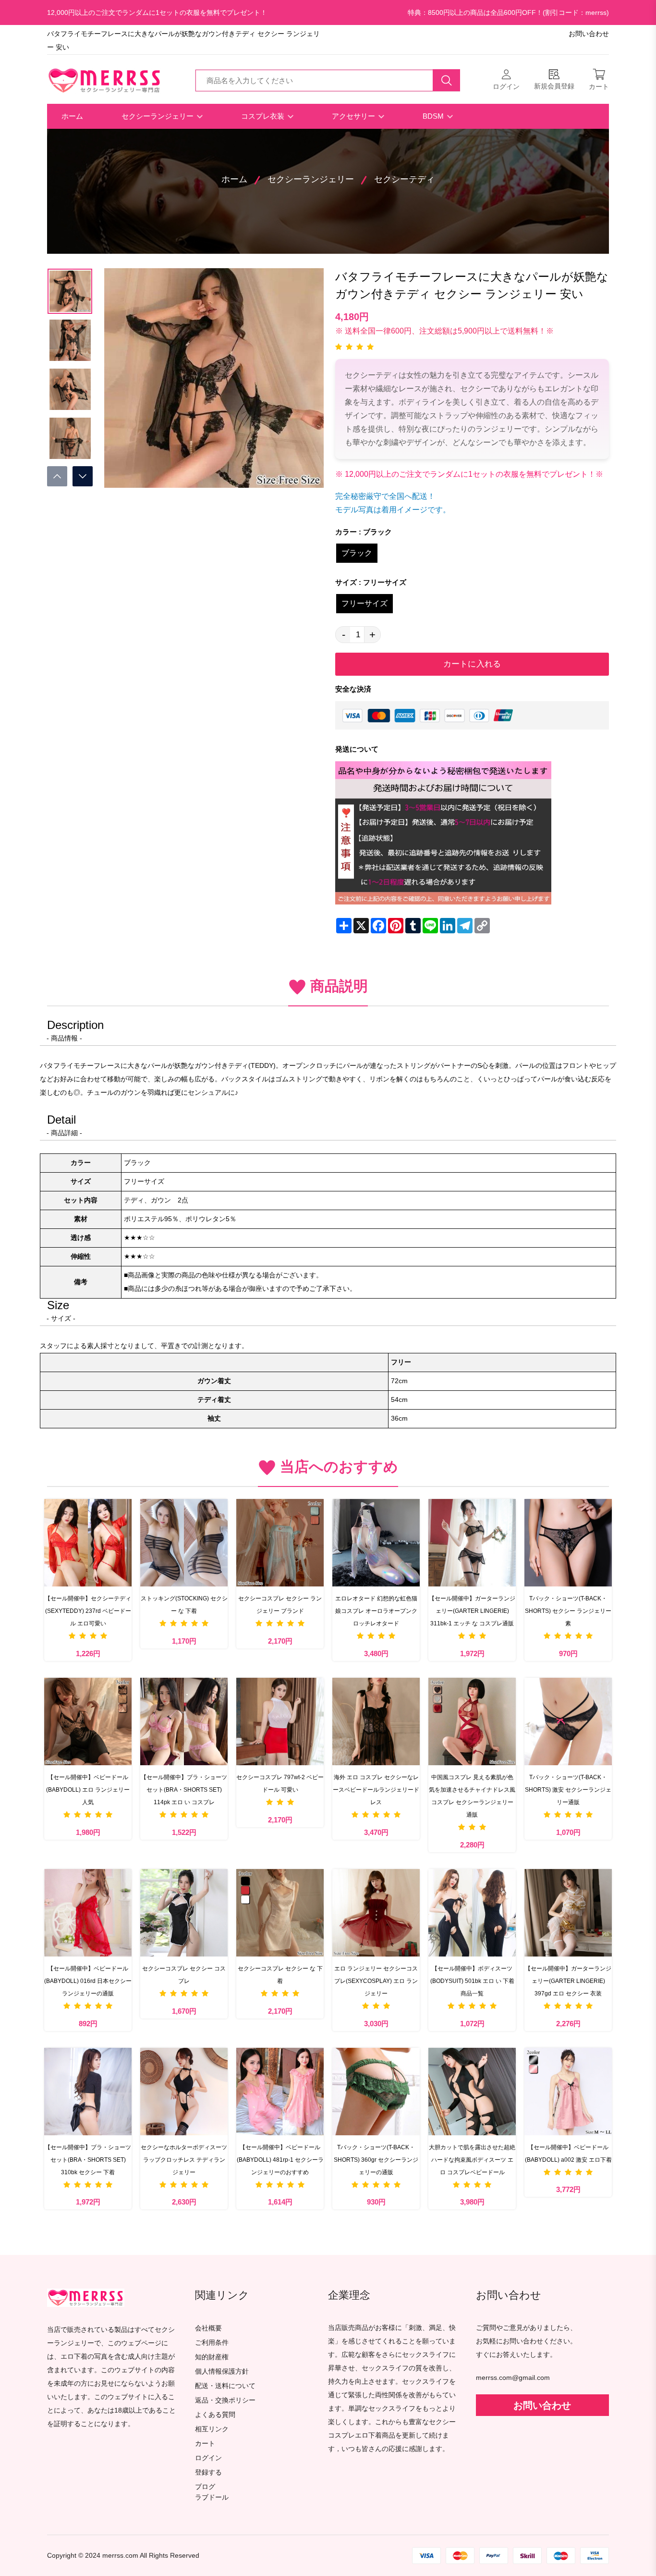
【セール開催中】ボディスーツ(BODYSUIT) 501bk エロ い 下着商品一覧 (472, 1981)
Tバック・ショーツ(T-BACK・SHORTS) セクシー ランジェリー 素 (568, 1611)
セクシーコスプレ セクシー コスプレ (184, 1975)
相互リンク (212, 2429)
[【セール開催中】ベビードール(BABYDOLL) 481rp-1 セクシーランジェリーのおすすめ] (280, 2092)
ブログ (205, 2487)
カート (205, 2444)
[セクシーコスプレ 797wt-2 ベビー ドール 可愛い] (280, 1721)
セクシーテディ (404, 179)
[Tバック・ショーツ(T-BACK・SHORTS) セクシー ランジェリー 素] (568, 1543)
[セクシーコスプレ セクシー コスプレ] (184, 1913)
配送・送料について (225, 2386)
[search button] (447, 80)
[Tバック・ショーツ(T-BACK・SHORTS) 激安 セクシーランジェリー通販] (568, 1721)
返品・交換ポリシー (225, 2400)
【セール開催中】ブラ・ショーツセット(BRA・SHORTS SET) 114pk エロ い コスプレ (184, 1790)
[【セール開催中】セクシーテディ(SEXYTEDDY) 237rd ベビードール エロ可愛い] (88, 1543)
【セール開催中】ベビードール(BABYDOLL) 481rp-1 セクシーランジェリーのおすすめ (280, 2160)
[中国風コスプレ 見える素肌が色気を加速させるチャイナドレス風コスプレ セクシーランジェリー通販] (472, 1721)
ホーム (72, 116)
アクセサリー (354, 116)
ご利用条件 (212, 2343)
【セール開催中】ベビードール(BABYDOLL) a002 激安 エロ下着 (568, 2154)
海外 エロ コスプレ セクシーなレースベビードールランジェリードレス (376, 1790)
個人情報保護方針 (222, 2372)
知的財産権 (212, 2357)
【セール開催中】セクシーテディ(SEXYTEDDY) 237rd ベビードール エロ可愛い (88, 1611)
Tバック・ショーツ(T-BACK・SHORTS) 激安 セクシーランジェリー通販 (568, 1790)
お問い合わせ (589, 34)
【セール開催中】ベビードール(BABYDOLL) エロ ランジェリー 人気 (88, 1790)
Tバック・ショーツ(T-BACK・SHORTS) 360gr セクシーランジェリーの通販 (376, 2160)
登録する (208, 2472)
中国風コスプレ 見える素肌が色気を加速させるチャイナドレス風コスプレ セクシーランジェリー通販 (472, 1796)
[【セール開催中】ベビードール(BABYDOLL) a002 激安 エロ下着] (568, 2092)
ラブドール (212, 2498)
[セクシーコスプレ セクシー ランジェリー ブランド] (280, 1543)
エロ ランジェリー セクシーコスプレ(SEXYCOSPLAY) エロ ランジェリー (376, 1981)
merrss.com (120, 2556)
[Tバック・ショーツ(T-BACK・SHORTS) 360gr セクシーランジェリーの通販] (376, 2092)
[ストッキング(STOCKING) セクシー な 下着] (184, 1543)
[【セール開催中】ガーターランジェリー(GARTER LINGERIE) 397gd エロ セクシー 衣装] (568, 1913)
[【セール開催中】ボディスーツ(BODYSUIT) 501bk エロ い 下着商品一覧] (472, 1913)
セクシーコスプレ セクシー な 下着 (280, 1975)
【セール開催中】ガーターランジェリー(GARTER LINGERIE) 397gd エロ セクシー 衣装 (568, 1981)
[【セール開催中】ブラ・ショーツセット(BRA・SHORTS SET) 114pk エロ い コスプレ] (184, 1721)
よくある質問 (215, 2415)
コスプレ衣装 (264, 116)
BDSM (434, 116)
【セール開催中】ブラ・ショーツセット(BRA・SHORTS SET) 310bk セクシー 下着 (88, 2160)
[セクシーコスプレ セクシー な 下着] (280, 1913)
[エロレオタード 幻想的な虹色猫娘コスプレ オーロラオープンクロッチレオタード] (376, 1543)
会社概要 (208, 2328)
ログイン (208, 2458)
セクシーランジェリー (158, 116)
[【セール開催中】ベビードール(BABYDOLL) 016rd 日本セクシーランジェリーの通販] (88, 1913)
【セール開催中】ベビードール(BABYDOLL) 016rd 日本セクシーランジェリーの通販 (88, 1981)
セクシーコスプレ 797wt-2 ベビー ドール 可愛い (280, 1783)
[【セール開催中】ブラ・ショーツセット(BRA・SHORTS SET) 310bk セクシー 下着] (88, 2092)
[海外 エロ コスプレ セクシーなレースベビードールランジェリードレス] (376, 1721)
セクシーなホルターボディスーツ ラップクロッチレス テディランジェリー (184, 2160)
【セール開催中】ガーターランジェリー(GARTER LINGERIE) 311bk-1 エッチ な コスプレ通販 (472, 1611)
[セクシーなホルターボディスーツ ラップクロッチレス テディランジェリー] (184, 2092)
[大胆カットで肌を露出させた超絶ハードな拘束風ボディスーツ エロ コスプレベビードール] (472, 2092)
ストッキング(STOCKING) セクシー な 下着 (184, 1605)
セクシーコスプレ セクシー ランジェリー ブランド (280, 1605)
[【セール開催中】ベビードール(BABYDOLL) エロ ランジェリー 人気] (88, 1721)
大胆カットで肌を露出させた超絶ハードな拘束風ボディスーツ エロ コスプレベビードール (472, 2160)
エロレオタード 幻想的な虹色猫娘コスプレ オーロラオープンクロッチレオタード (376, 1611)
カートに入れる (472, 664)
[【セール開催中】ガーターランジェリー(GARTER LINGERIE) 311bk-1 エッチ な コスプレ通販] (472, 1543)
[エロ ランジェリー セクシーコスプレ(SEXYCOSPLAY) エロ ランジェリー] (376, 1913)
